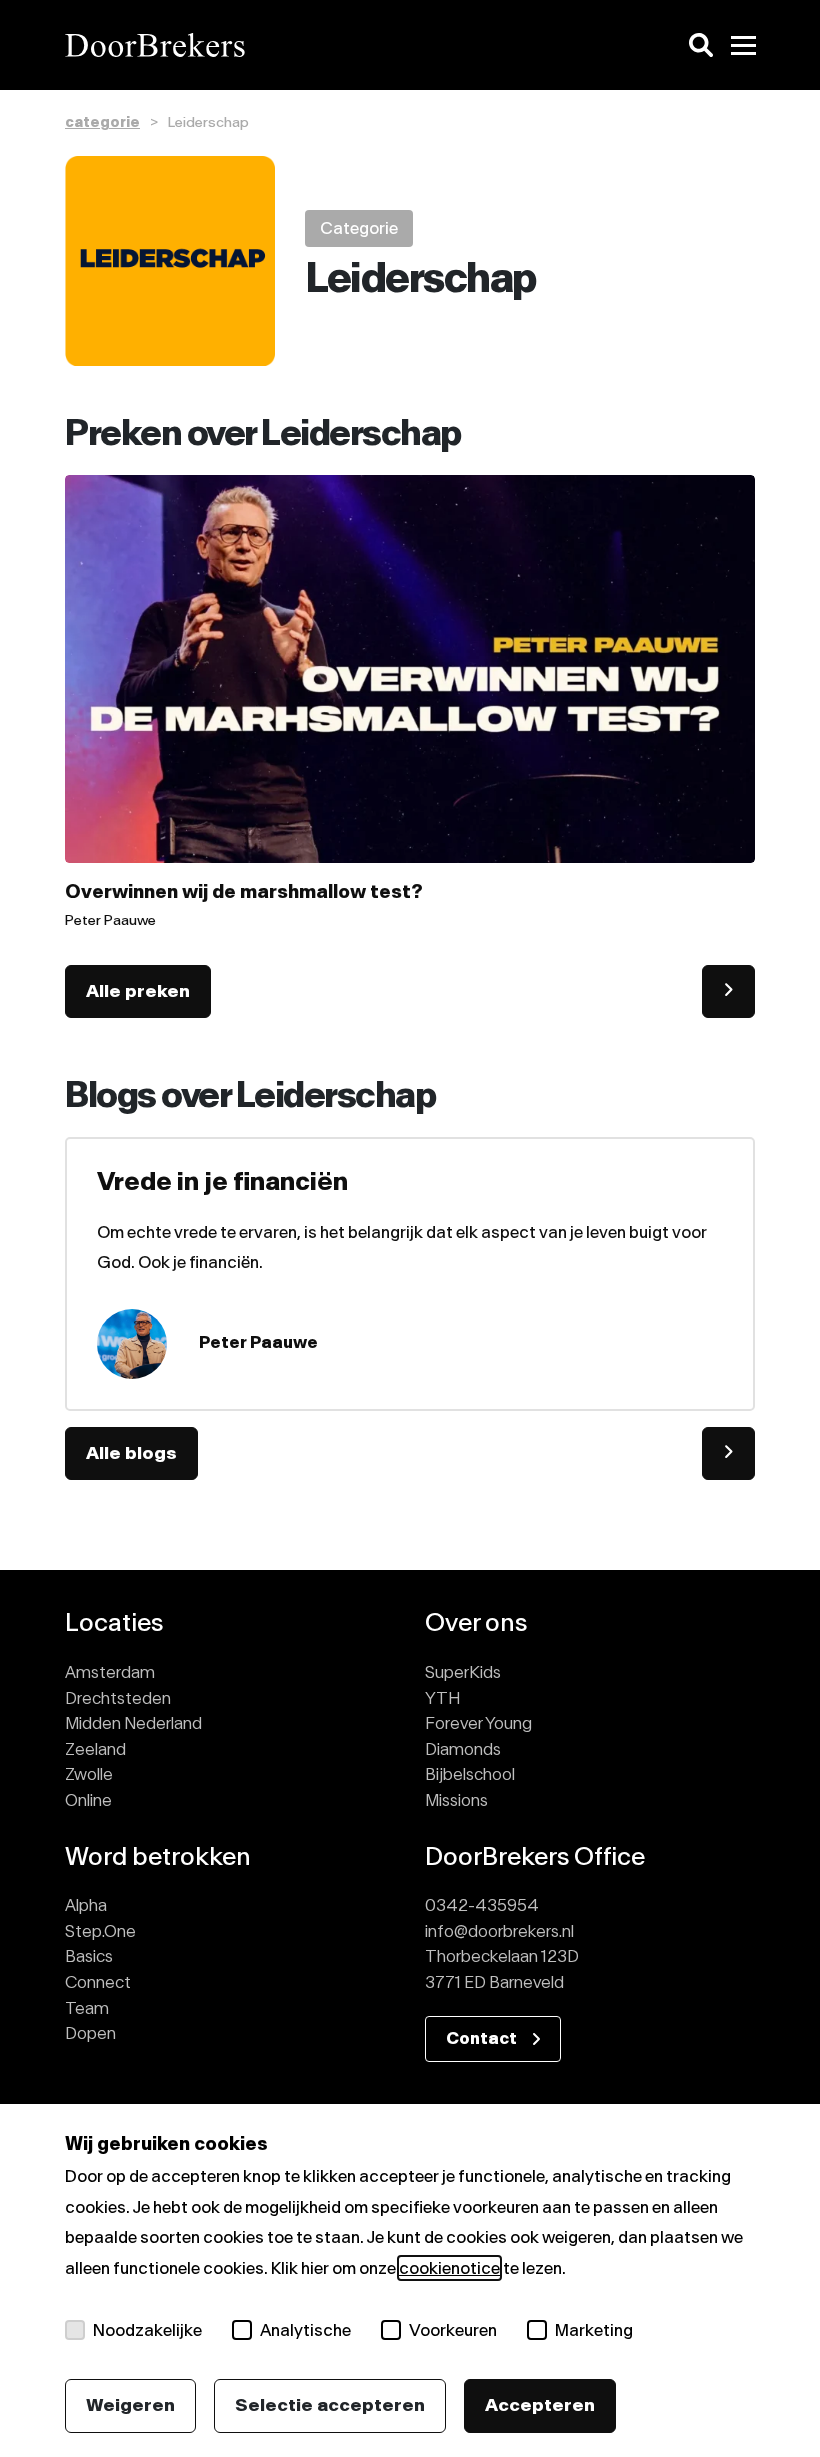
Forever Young (478, 1723)
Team (87, 2008)
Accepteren (540, 2405)
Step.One (100, 1931)
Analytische (305, 2330)
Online (88, 1800)
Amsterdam (110, 1672)
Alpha (86, 1905)
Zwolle (89, 1774)
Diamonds (463, 1749)
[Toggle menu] (743, 45)
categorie (102, 122)
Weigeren (130, 2405)
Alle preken (138, 991)
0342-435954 (482, 1905)
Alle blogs (131, 1453)
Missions (456, 1800)
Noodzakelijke (147, 2330)
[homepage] (230, 45)
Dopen (90, 2033)
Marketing (594, 2330)
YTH (442, 1698)
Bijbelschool (470, 1774)
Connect (98, 1982)
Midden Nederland (133, 1723)
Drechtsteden (118, 1698)
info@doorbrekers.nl (499, 1931)
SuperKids (463, 1672)
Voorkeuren (453, 2330)
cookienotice (449, 2268)
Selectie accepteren (330, 2405)
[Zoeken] (701, 45)
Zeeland (95, 1749)
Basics (89, 1956)
